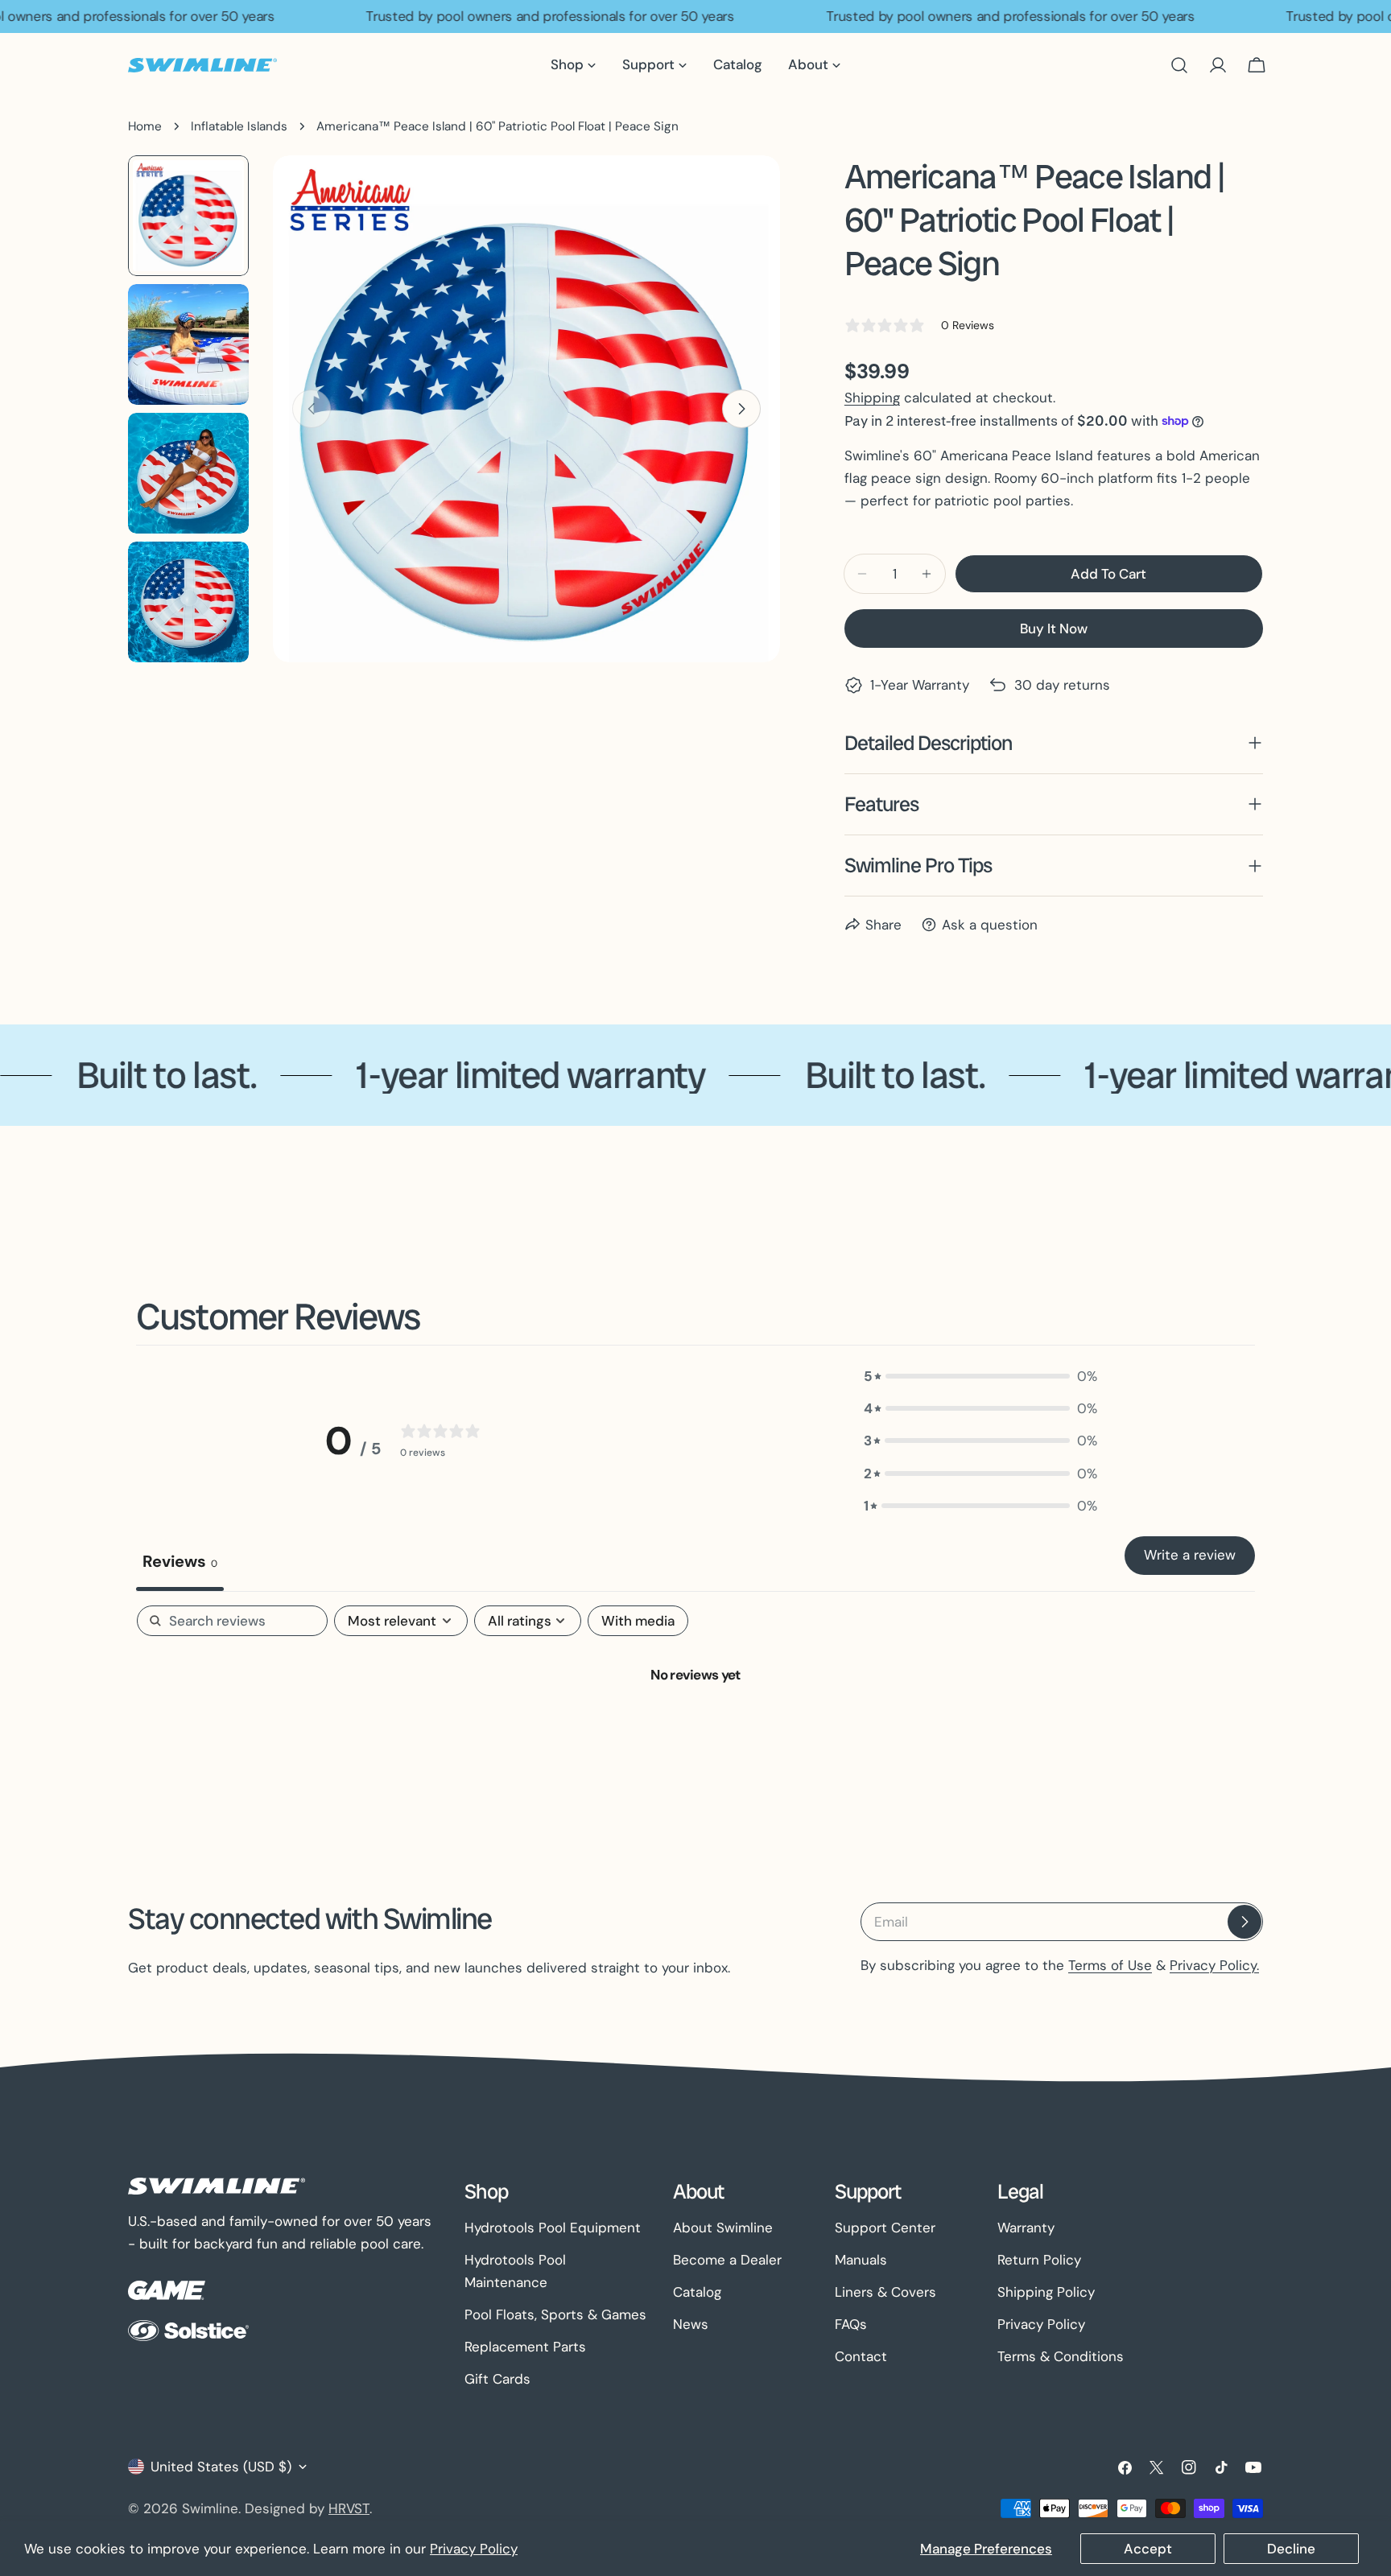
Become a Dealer (727, 2260)
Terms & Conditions (1061, 2356)
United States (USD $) (221, 2467)
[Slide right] (741, 409)
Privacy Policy (474, 2549)
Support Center (885, 2228)
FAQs (851, 2324)
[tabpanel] (695, 1728)
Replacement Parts (525, 2347)
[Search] (1179, 65)
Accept (1148, 2549)
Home (145, 126)
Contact (861, 2356)
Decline (1291, 2549)
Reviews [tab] (180, 1561)
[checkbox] (638, 1621)
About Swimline (723, 2228)
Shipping (872, 398)
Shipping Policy (1046, 2292)
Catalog (697, 2292)
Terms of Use (1110, 1965)
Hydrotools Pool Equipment (553, 2228)
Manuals (861, 2260)
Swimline (210, 2508)
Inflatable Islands (239, 126)
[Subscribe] (1244, 1922)
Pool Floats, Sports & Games (555, 2314)
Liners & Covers (885, 2292)
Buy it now (1054, 629)
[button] (980, 1376)
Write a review (1190, 1555)
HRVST (349, 2508)
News (691, 2324)
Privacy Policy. (1214, 1965)
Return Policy (1039, 2260)
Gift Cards (497, 2379)
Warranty (1026, 2228)
